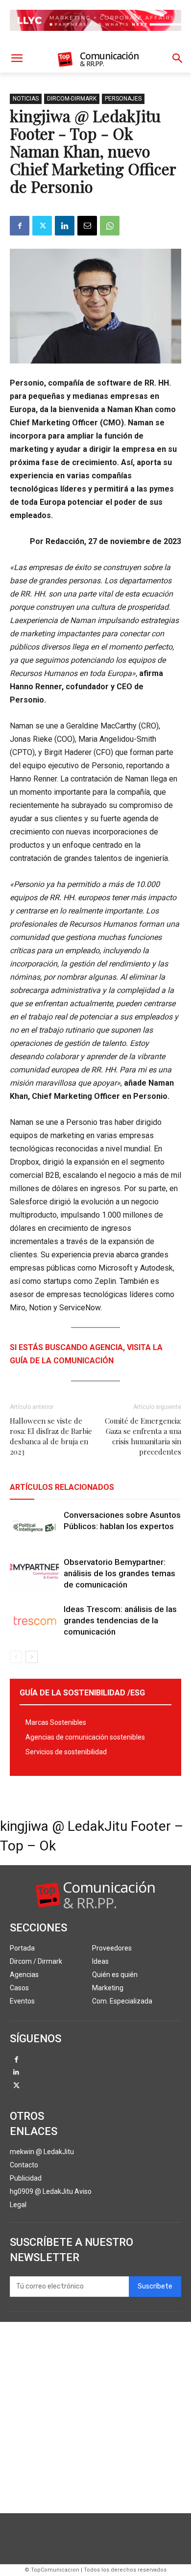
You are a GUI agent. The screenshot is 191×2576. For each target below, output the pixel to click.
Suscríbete (155, 2286)
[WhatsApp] (110, 226)
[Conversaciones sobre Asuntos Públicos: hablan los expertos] (34, 1526)
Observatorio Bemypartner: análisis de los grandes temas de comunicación (119, 1573)
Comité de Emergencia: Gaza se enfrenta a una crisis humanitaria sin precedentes (143, 1436)
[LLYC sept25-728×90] (95, 39)
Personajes (123, 99)
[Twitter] (42, 226)
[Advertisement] (95, 2418)
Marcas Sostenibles (56, 1722)
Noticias (26, 99)
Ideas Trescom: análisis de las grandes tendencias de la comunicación (120, 1620)
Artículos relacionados (62, 1487)
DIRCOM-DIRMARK (72, 99)
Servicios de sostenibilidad (66, 1752)
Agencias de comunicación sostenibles (85, 1737)
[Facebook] (20, 226)
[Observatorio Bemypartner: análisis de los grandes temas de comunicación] (34, 1574)
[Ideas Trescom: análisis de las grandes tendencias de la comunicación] (34, 1621)
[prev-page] (16, 1657)
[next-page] (32, 1657)
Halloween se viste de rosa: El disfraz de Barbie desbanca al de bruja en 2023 (51, 1436)
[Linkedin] (65, 226)
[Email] (87, 226)
